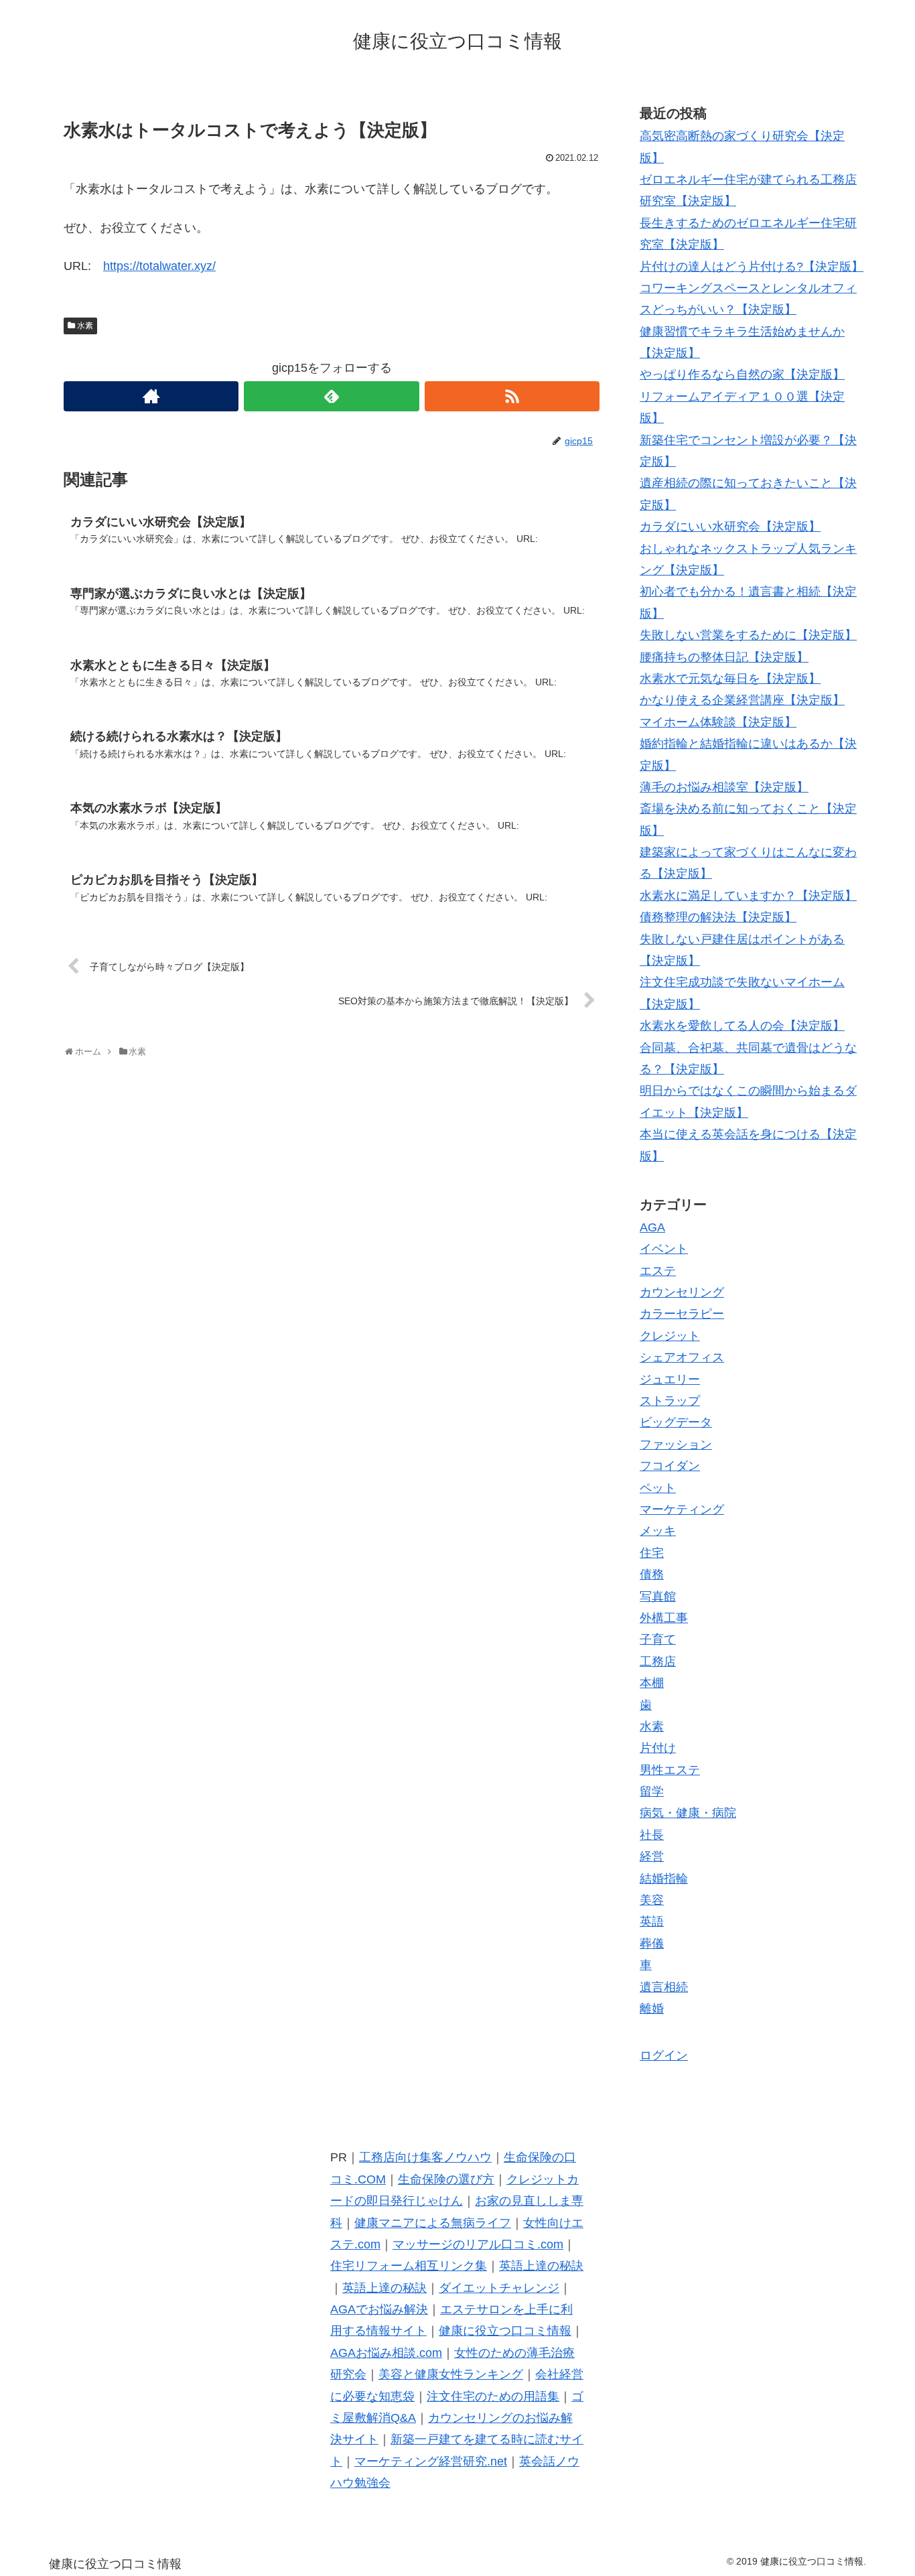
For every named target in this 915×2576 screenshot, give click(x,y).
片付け (658, 1748)
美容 (652, 1900)
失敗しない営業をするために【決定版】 (748, 635)
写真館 (658, 1597)
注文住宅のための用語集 (493, 2396)
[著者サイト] (151, 396)
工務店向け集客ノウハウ (425, 2157)
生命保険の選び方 (446, 2179)
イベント (664, 1249)
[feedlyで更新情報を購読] (331, 396)
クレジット (670, 1336)
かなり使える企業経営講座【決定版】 (742, 700)
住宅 (652, 1553)
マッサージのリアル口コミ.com (478, 2244)
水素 (85, 326)
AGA (652, 1227)
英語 (652, 1921)
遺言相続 (664, 1987)
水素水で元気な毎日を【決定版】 (730, 679)
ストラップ (670, 1401)
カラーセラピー (682, 1314)
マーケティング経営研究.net (431, 2461)
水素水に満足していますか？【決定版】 (748, 896)
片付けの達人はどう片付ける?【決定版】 (752, 267)
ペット (658, 1488)
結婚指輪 (664, 1879)
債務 (652, 1574)
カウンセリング (682, 1292)
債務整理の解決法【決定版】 (718, 917)
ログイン (664, 2055)
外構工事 (664, 1618)
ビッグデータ (676, 1422)
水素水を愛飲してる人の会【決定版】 (742, 1026)
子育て (658, 1639)
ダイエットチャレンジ (499, 2288)
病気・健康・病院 (688, 1813)
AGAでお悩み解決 (379, 2309)
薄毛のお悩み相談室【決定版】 (724, 787)
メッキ (658, 1531)
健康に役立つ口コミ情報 (505, 2331)
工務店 (658, 1662)
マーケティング (682, 1509)
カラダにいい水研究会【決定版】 (730, 527)
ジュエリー (670, 1379)
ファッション (676, 1444)
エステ (658, 1271)
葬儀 (652, 1944)
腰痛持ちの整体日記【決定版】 (724, 657)
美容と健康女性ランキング (451, 2374)
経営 (652, 1856)
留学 (652, 1791)
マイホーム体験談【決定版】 (718, 722)
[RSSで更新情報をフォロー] (512, 396)
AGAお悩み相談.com (386, 2353)
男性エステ (670, 1770)
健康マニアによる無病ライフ (433, 2223)
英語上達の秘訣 (541, 2266)
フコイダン (670, 1466)
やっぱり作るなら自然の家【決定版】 (742, 375)
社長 (652, 1835)
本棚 (652, 1683)
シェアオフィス (682, 1357)
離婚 (652, 2009)
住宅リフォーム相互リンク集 (409, 2266)
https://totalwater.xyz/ (159, 266)
